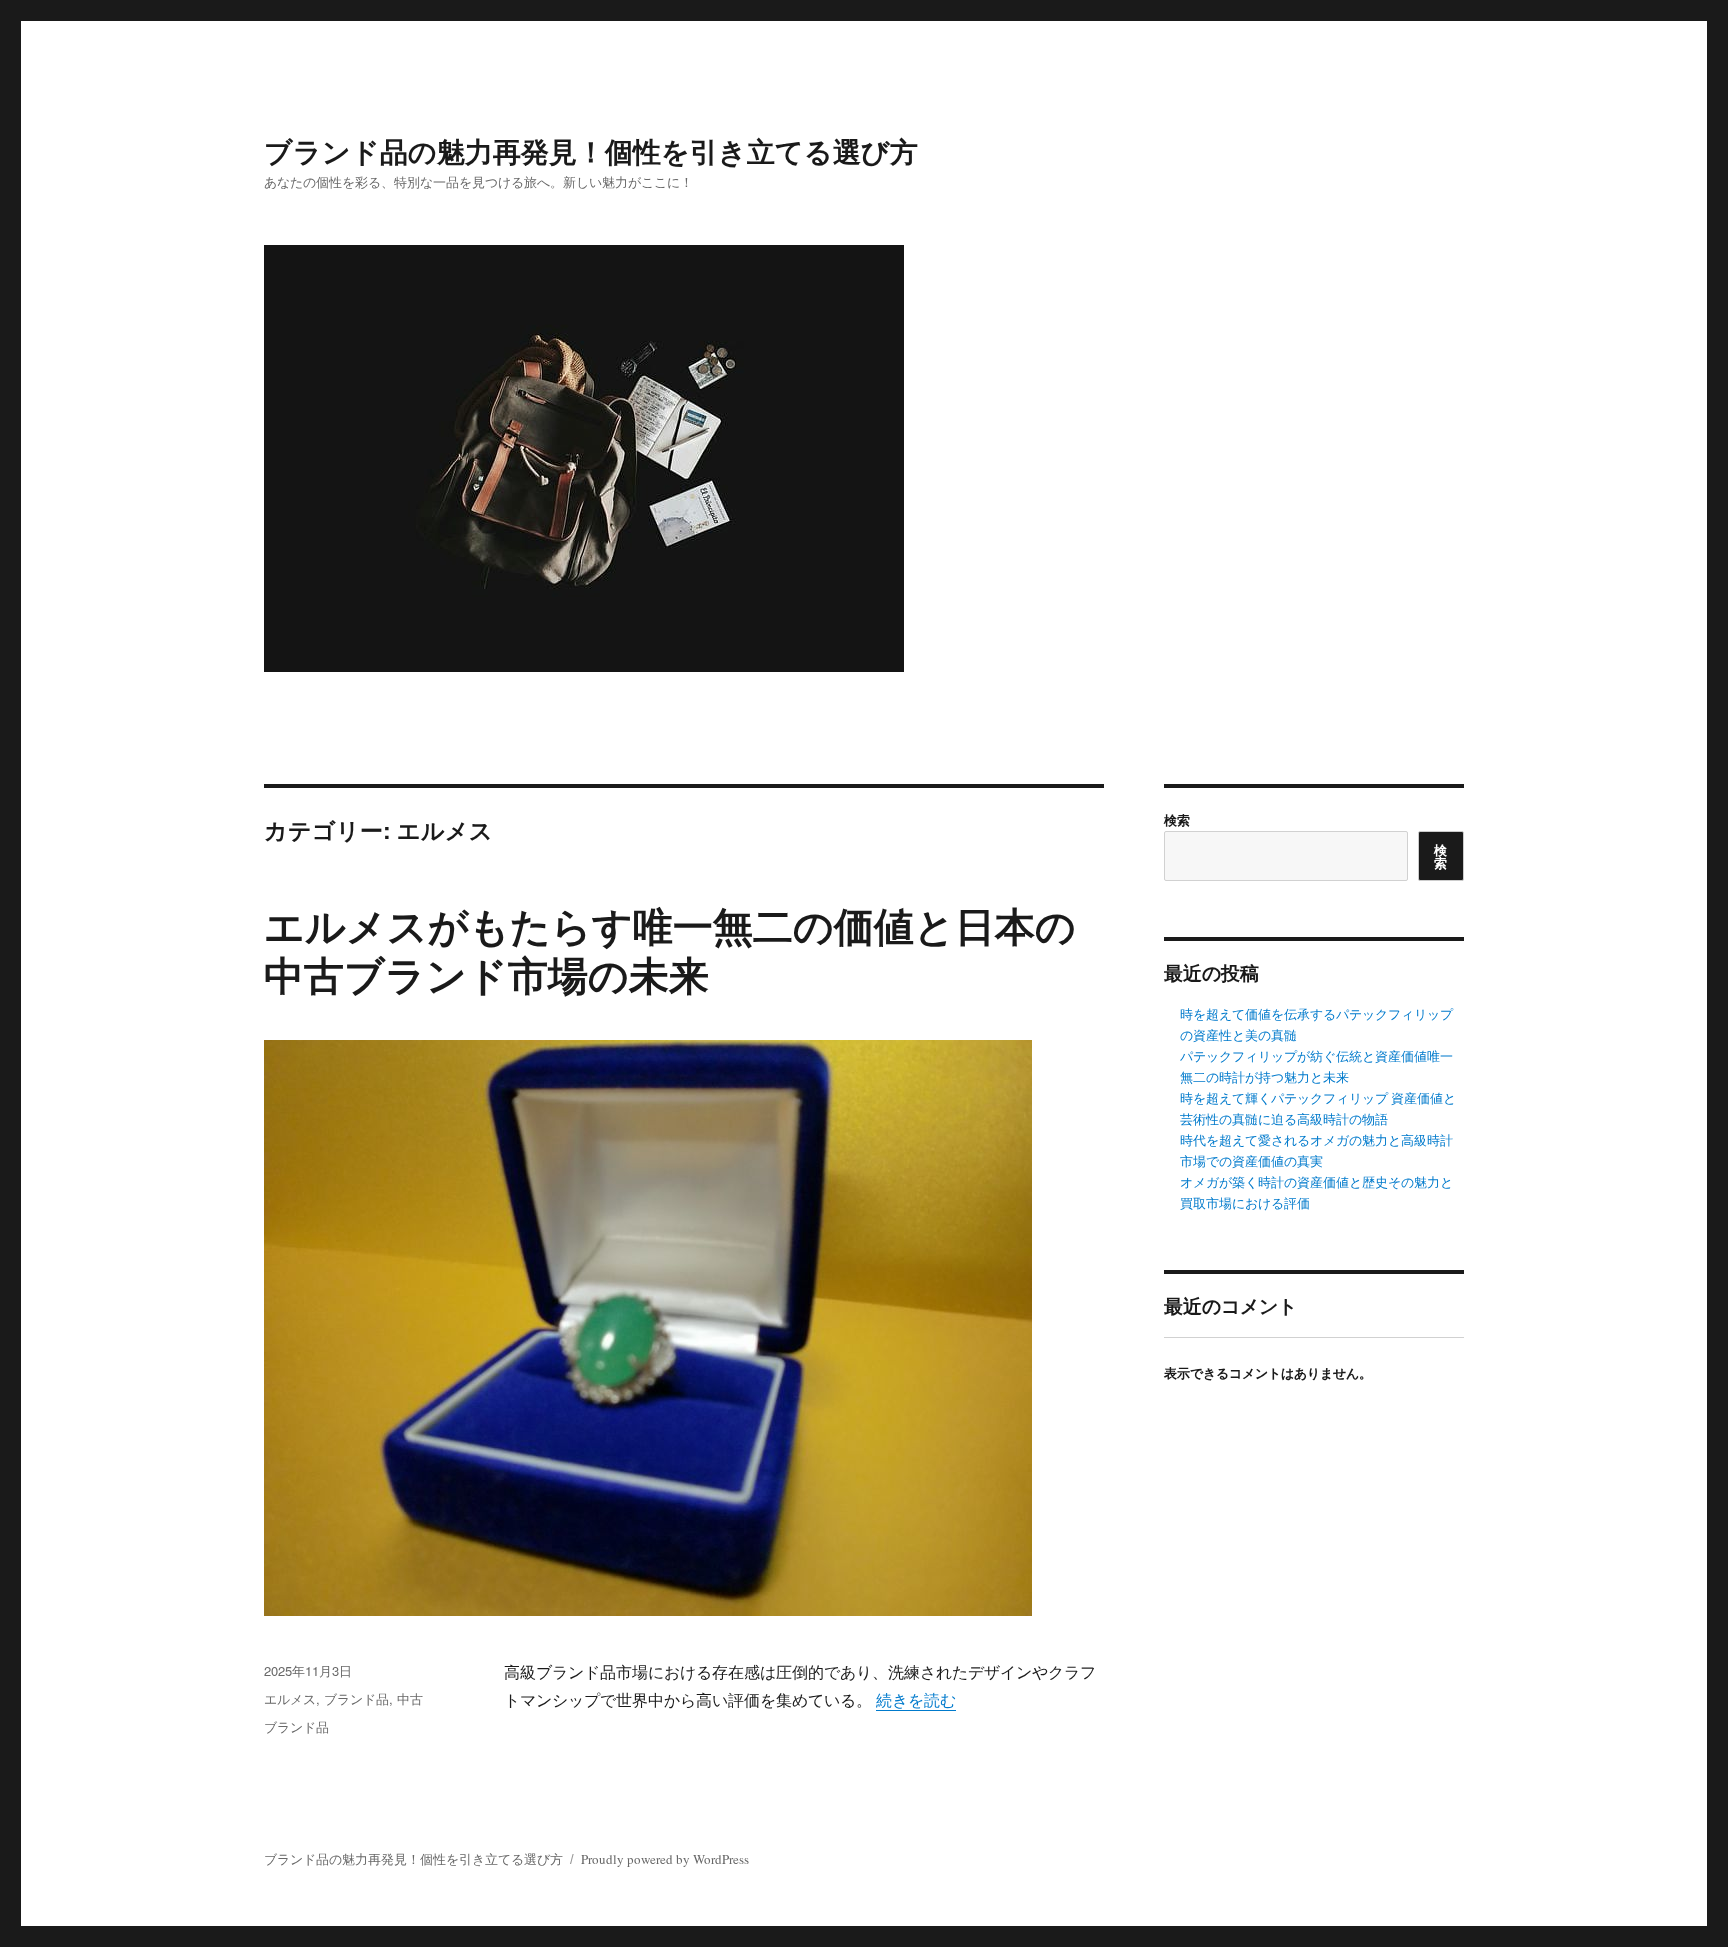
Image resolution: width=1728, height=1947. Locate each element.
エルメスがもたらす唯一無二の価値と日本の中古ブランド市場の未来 (670, 949)
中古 (410, 1698)
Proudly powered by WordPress (665, 1859)
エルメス (290, 1698)
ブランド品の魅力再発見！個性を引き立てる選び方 (591, 150)
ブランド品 (356, 1698)
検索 (1177, 819)
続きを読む (916, 1699)
